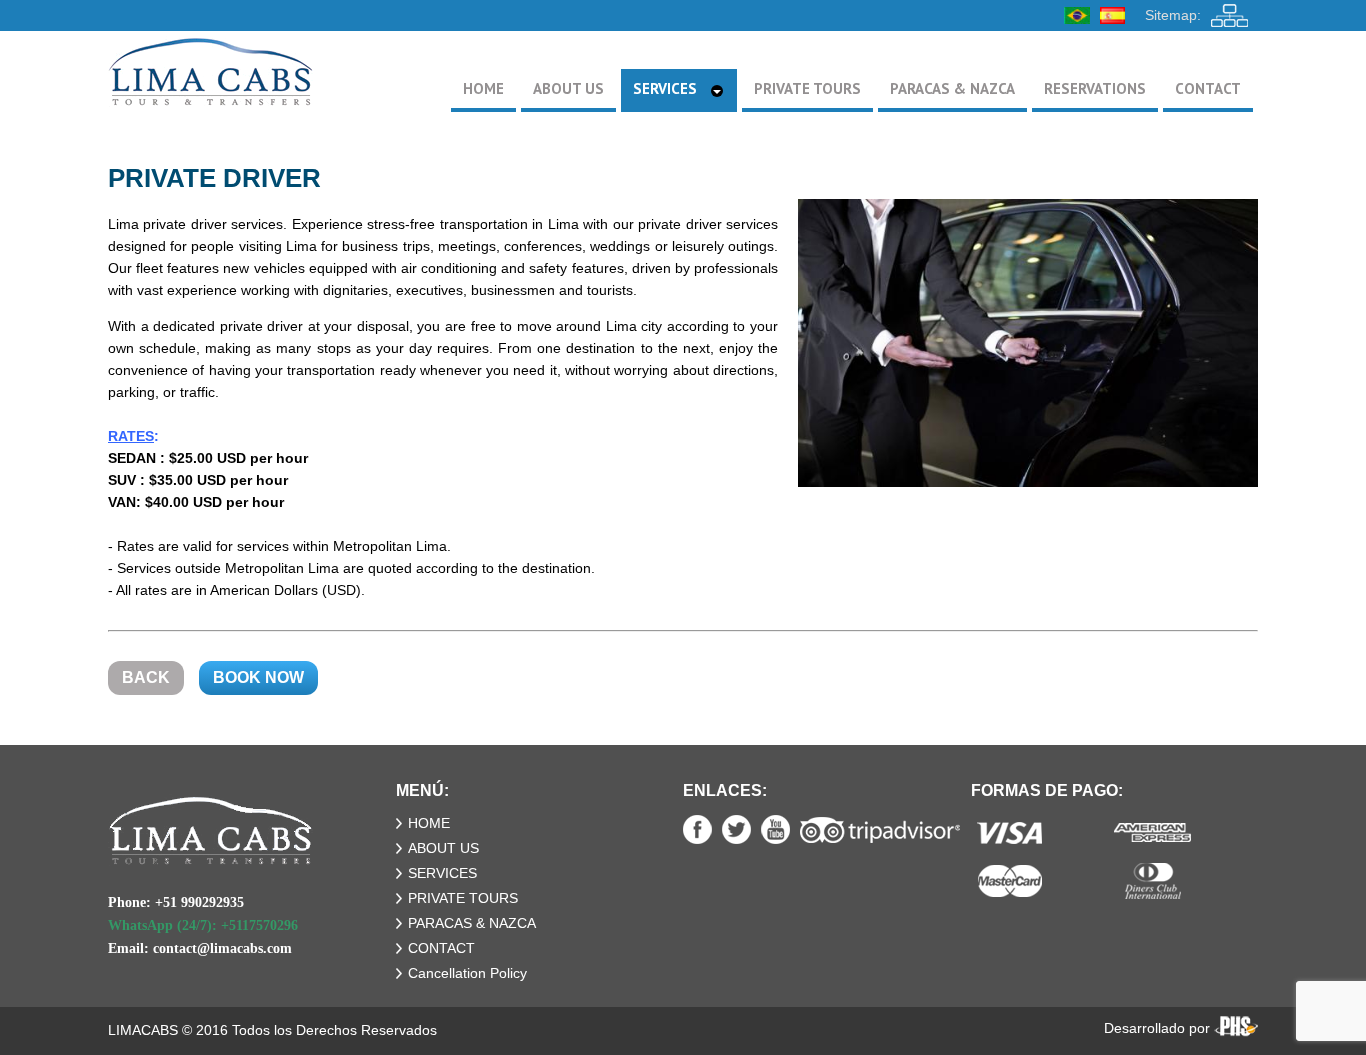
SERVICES (442, 873)
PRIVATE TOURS (463, 898)
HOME (429, 823)
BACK (146, 677)
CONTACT (441, 948)
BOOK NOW (258, 677)
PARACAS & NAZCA (472, 923)
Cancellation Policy (467, 973)
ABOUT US (443, 848)
